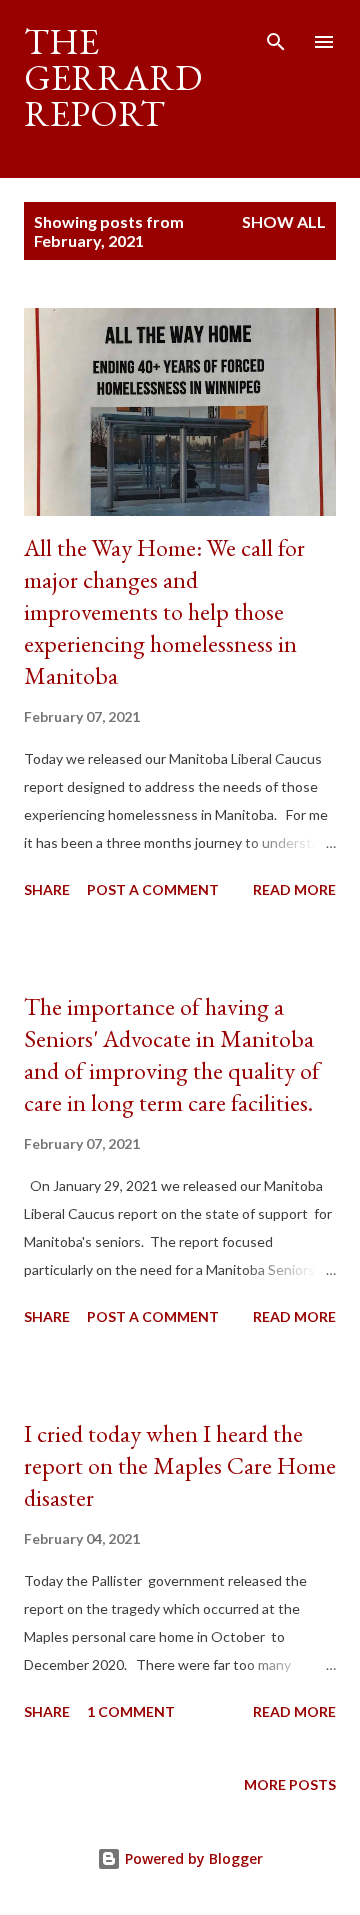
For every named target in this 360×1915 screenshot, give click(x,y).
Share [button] (47, 889)
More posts (290, 1784)
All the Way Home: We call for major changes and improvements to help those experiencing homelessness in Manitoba (164, 611)
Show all (284, 221)
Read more (294, 889)
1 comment (131, 1711)
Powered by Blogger (192, 1858)
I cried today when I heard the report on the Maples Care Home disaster (180, 1465)
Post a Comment (153, 889)
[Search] (276, 36)
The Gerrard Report (113, 77)
